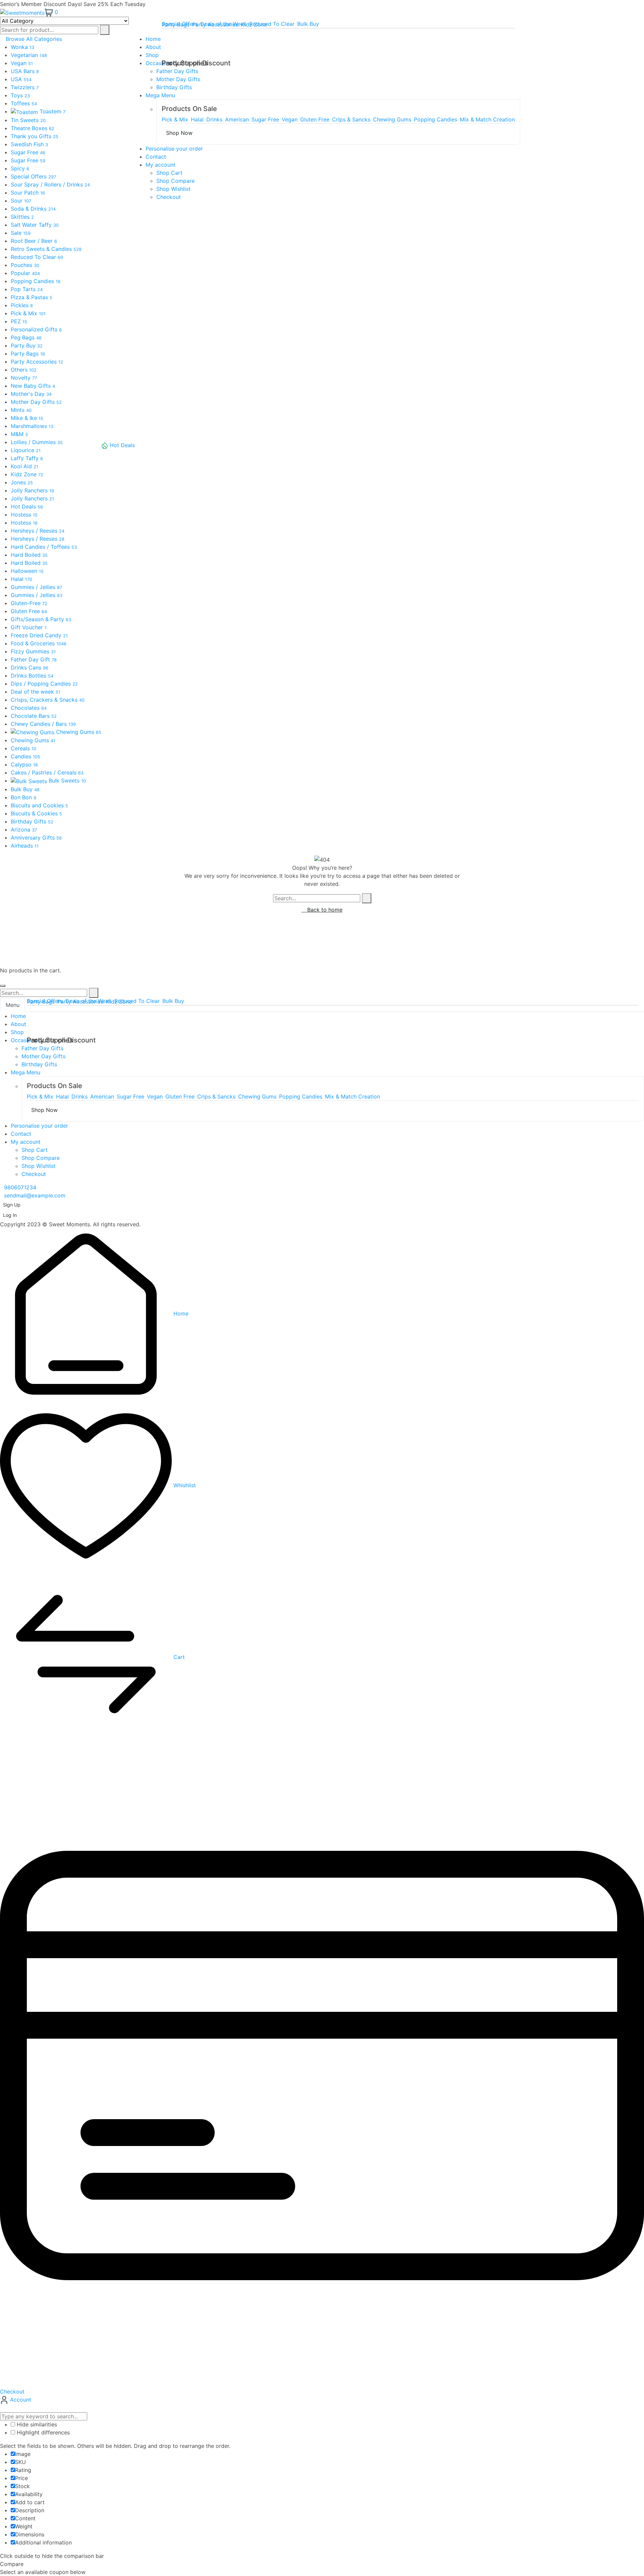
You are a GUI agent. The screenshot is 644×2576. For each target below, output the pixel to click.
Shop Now (179, 133)
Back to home (324, 910)
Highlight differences (42, 2432)
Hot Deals (122, 445)
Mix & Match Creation (487, 119)
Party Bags (176, 24)
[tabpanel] (322, 1095)
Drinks (214, 119)
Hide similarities (36, 2424)
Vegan (290, 119)
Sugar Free (265, 119)
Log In (10, 1215)
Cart (178, 1657)
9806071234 (20, 1187)
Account (20, 2400)
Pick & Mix (175, 119)
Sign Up (12, 1205)
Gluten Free (315, 119)
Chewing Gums (392, 119)
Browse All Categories (34, 39)
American (237, 119)
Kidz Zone (254, 24)
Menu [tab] (13, 1005)
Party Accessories (215, 24)
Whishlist (184, 1485)
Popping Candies (436, 119)
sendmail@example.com (35, 1195)
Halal (197, 119)
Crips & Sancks (351, 119)
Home (180, 1313)
